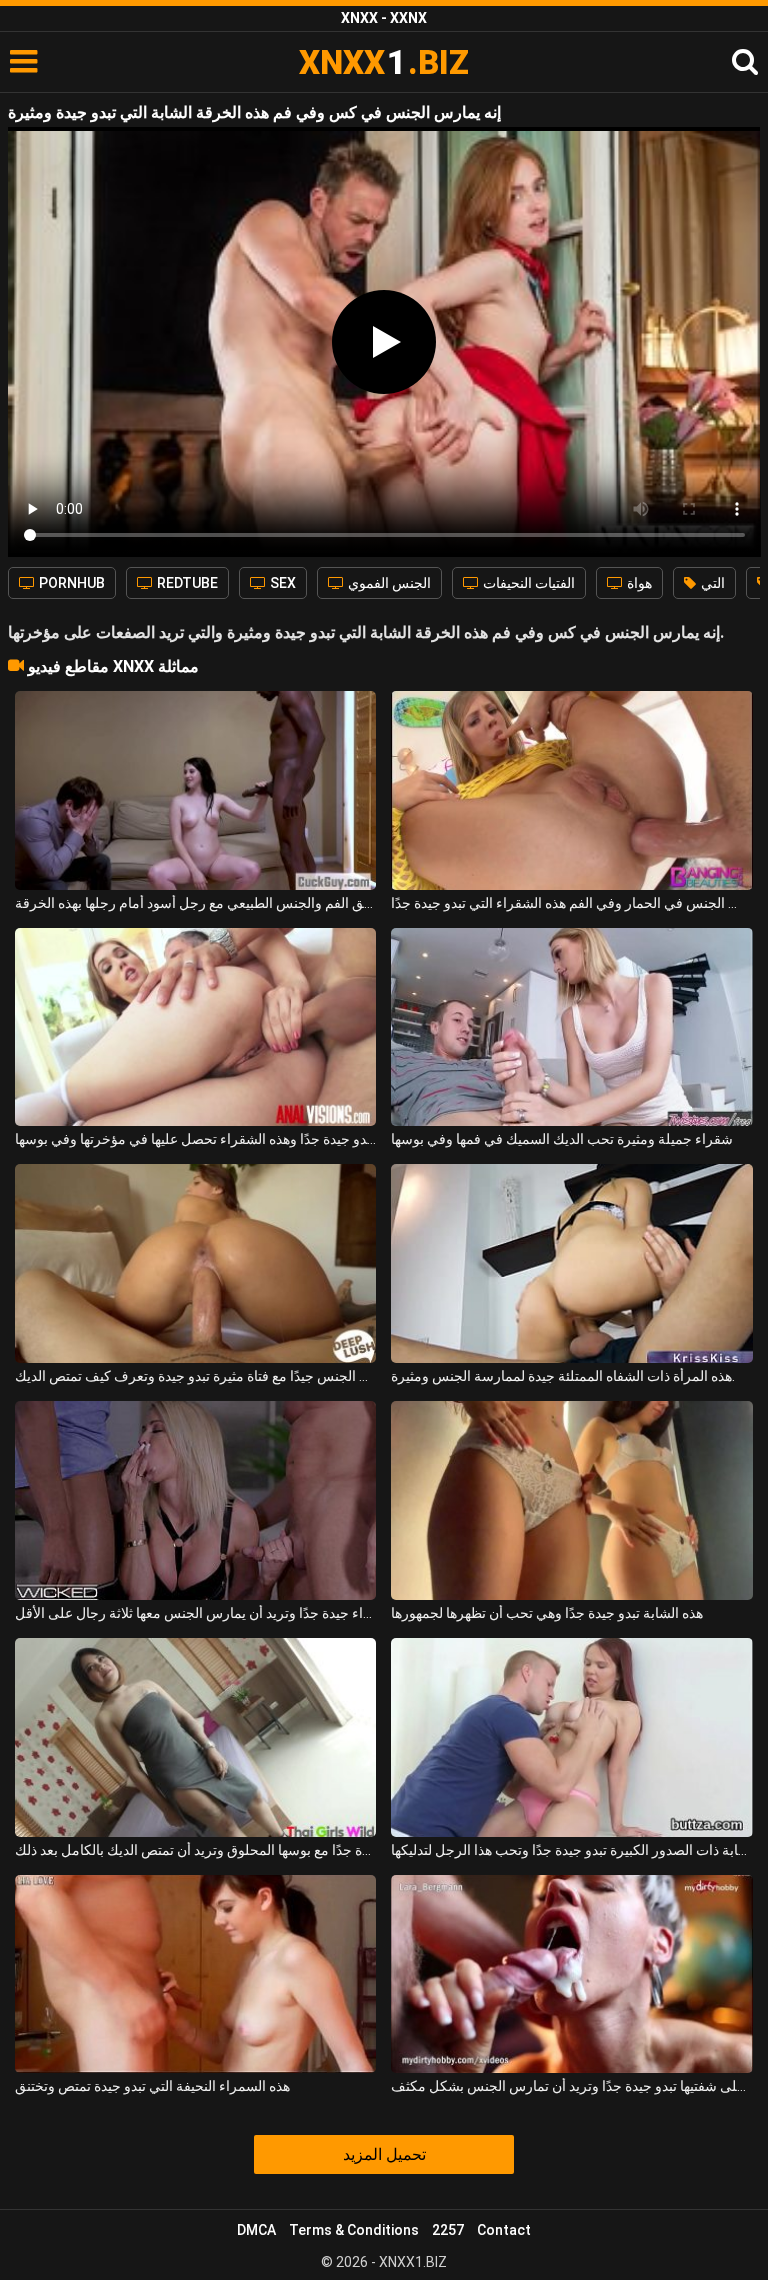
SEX (281, 583)
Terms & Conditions (354, 2230)
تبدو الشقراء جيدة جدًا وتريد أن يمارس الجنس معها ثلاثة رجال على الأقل (195, 1613)
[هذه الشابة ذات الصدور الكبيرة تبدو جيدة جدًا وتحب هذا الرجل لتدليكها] (571, 1737)
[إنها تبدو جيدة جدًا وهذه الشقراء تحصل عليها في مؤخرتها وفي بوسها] (195, 1027)
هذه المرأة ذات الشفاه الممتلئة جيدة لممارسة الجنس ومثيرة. (563, 1376)
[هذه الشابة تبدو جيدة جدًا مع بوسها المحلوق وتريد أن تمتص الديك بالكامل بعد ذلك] (195, 1737)
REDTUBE (186, 583)
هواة (638, 583)
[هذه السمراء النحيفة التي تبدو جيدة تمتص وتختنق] (195, 1974)
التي (711, 583)
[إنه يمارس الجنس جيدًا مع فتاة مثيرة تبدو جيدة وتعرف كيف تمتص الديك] (195, 1263)
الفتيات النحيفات (527, 583)
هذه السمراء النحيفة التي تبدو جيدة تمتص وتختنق (152, 2086)
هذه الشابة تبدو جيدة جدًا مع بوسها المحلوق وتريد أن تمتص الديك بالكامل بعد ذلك (195, 1850)
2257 (448, 2230)
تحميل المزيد (384, 2154)
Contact (504, 2230)
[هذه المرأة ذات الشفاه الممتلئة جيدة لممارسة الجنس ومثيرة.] (571, 1263)
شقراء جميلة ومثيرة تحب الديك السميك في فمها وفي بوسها (562, 1139)
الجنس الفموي (388, 583)
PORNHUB (70, 583)
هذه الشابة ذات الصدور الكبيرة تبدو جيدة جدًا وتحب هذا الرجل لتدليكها (571, 1850)
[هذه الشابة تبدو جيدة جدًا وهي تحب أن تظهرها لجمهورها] (571, 1500)
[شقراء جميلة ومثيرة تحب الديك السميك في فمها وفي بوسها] (571, 1027)
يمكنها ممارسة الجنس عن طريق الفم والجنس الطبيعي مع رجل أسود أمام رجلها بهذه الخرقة (195, 903)
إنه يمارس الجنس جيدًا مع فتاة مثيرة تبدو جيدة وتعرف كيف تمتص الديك (195, 1376)
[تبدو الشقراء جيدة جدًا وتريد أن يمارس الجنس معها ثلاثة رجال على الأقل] (195, 1500)
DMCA (256, 2230)
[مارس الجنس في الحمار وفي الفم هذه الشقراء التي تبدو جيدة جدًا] (571, 790)
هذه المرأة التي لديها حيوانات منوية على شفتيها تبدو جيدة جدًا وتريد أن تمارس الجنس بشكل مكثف (571, 2086)
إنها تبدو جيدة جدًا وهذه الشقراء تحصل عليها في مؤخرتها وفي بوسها (195, 1139)
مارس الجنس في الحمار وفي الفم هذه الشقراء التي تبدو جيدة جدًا (571, 903)
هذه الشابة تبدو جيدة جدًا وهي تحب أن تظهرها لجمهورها (547, 1613)
